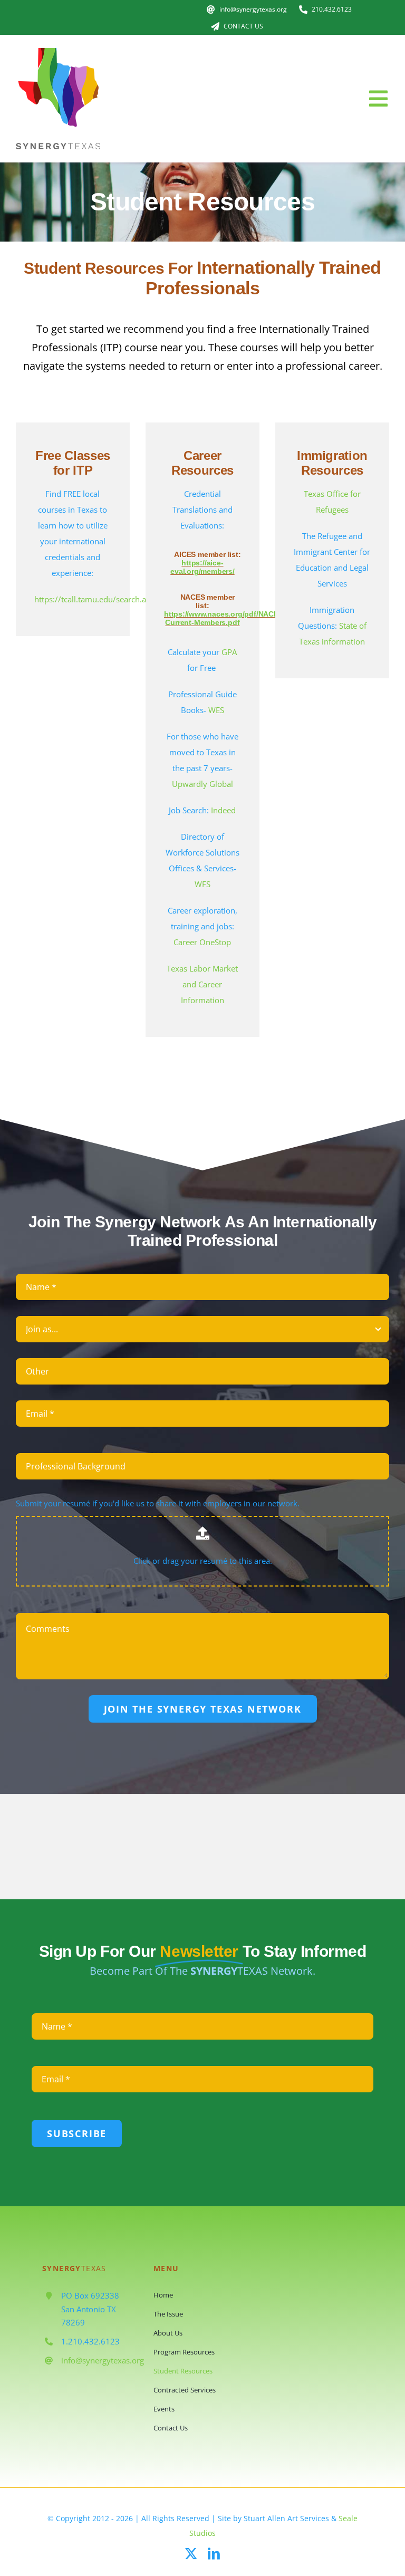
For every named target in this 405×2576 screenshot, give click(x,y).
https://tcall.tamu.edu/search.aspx (97, 599)
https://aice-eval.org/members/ (202, 567)
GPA (229, 652)
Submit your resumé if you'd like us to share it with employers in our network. (158, 1503)
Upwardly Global (202, 784)
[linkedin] (214, 2554)
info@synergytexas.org (103, 2360)
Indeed (223, 810)
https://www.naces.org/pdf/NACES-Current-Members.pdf (225, 618)
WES (216, 710)
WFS (202, 884)
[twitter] (191, 2554)
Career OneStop (202, 942)
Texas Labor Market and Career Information (202, 984)
